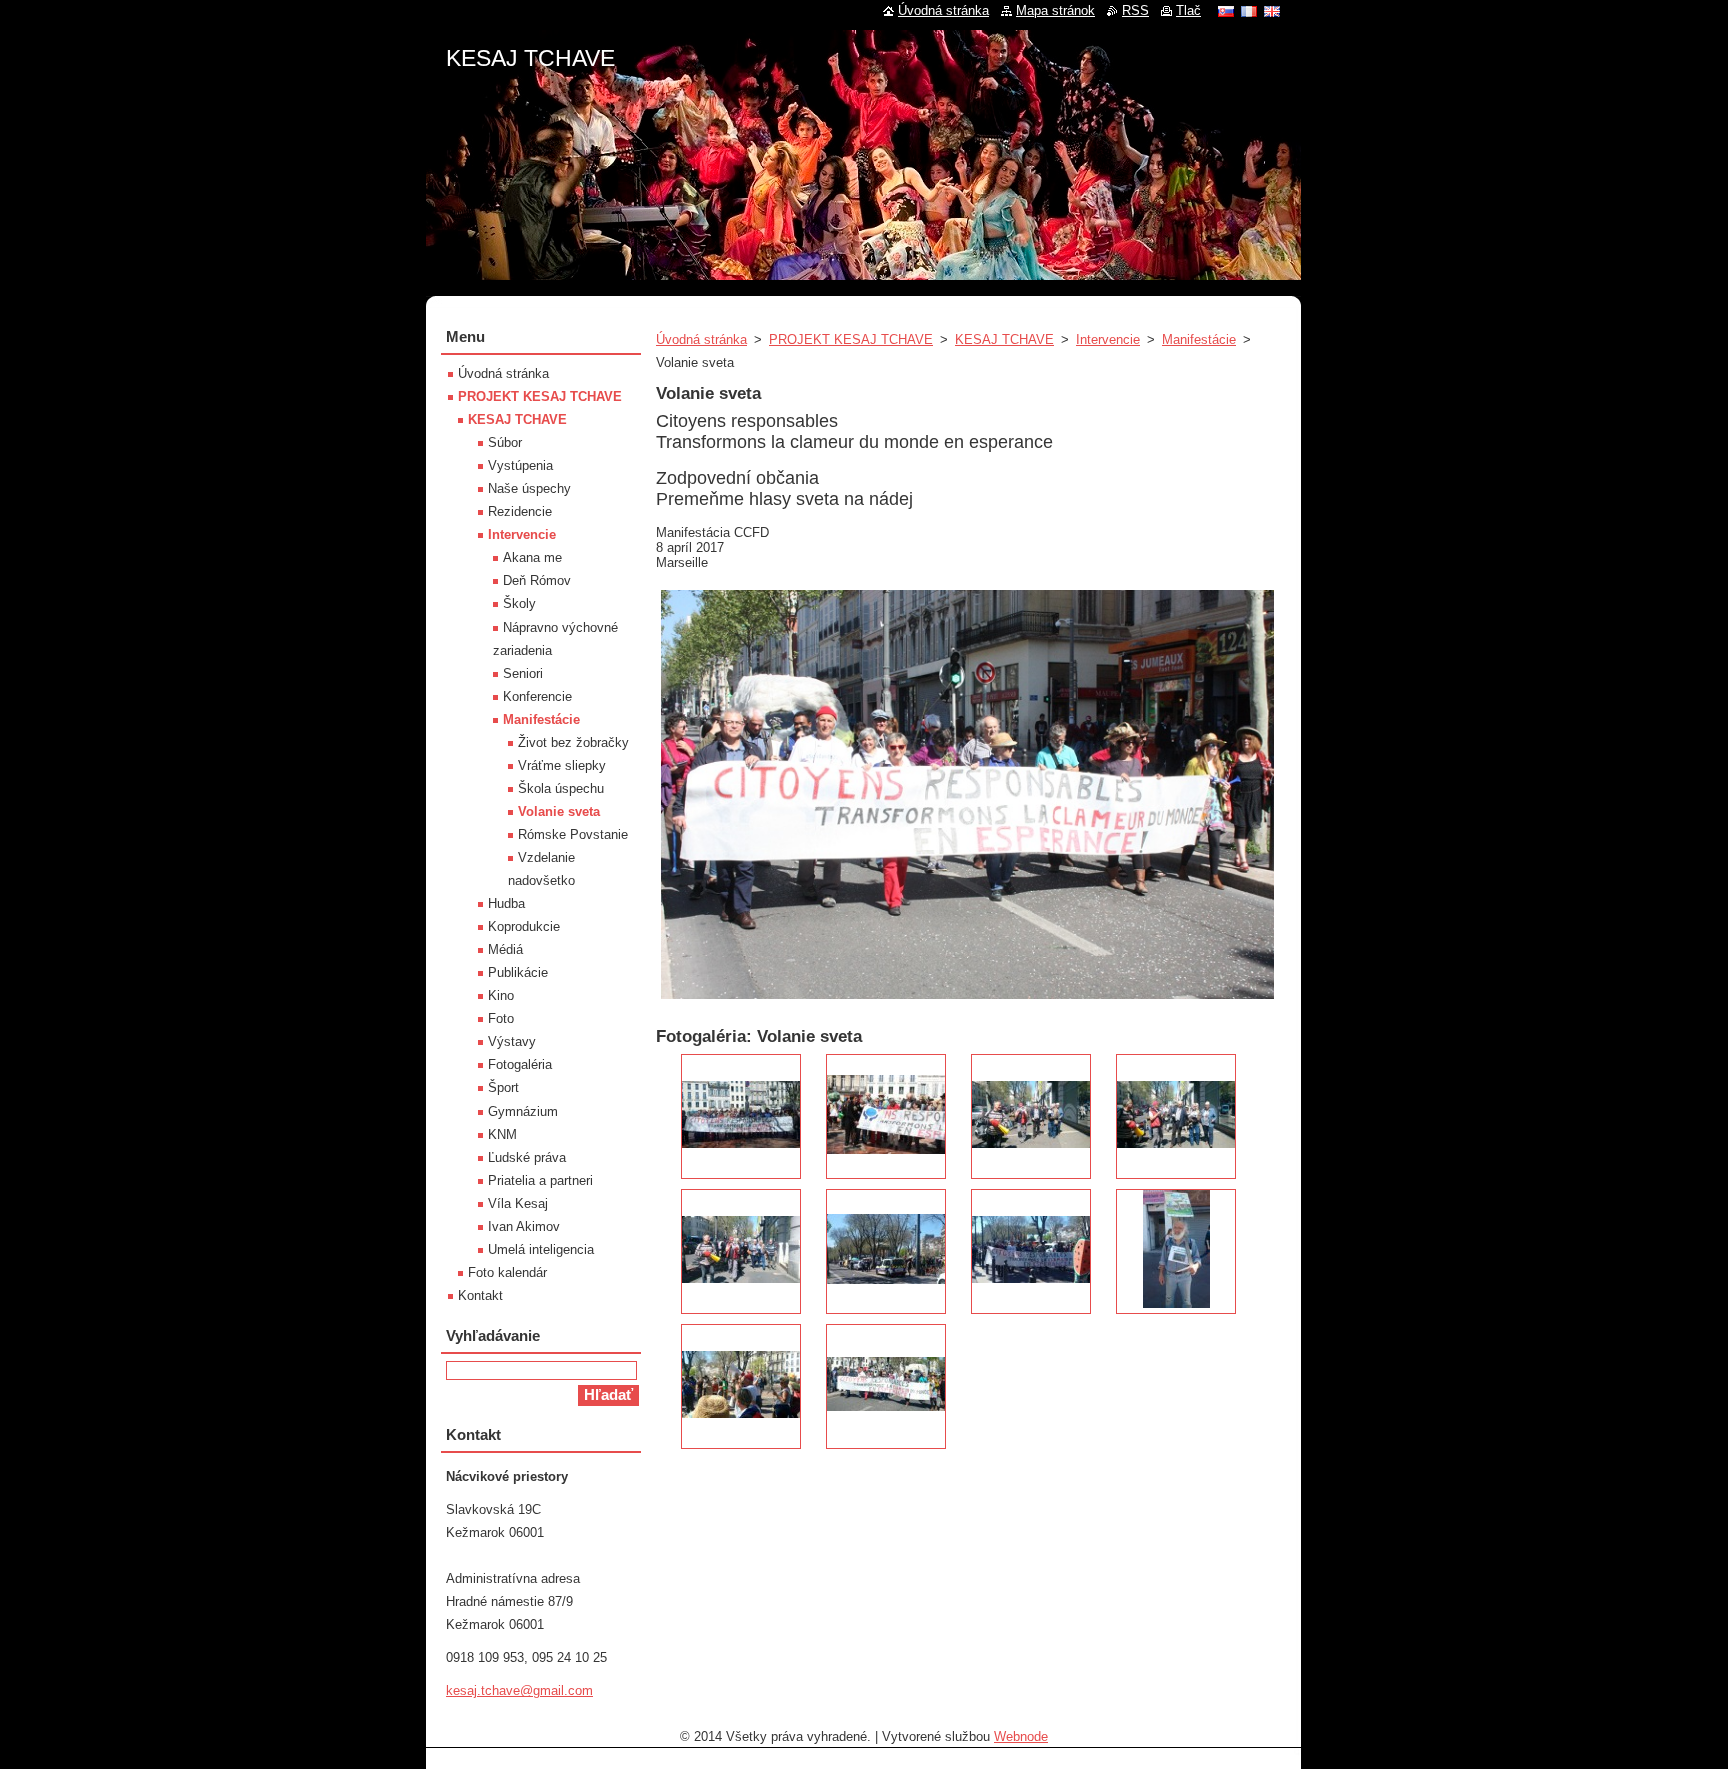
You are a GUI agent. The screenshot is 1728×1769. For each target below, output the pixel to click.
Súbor (505, 442)
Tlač (1188, 10)
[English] (1272, 11)
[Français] (1249, 11)
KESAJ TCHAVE (1004, 339)
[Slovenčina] (1226, 11)
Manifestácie (1199, 339)
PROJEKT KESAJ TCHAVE (851, 339)
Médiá (505, 949)
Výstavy (512, 1041)
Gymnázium (523, 1111)
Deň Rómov (537, 580)
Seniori (523, 673)
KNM (502, 1134)
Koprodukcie (524, 926)
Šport (503, 1087)
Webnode (1021, 1736)
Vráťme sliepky (562, 765)
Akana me (532, 557)
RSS (1135, 10)
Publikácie (518, 972)
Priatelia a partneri (540, 1180)
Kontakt (480, 1295)
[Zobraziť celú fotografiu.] (741, 1116)
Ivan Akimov (524, 1226)
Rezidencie (520, 511)
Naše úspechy (529, 488)
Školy (519, 603)
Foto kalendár (507, 1272)
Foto (501, 1018)
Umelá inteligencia (541, 1249)
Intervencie (1108, 339)
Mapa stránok (1055, 10)
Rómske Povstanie (573, 834)
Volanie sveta (559, 811)
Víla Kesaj (518, 1203)
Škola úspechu (561, 788)
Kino (501, 995)
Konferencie (537, 696)
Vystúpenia (520, 465)
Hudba (506, 903)
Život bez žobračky (573, 742)
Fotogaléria (520, 1064)
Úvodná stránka (701, 339)
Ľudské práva (527, 1157)
